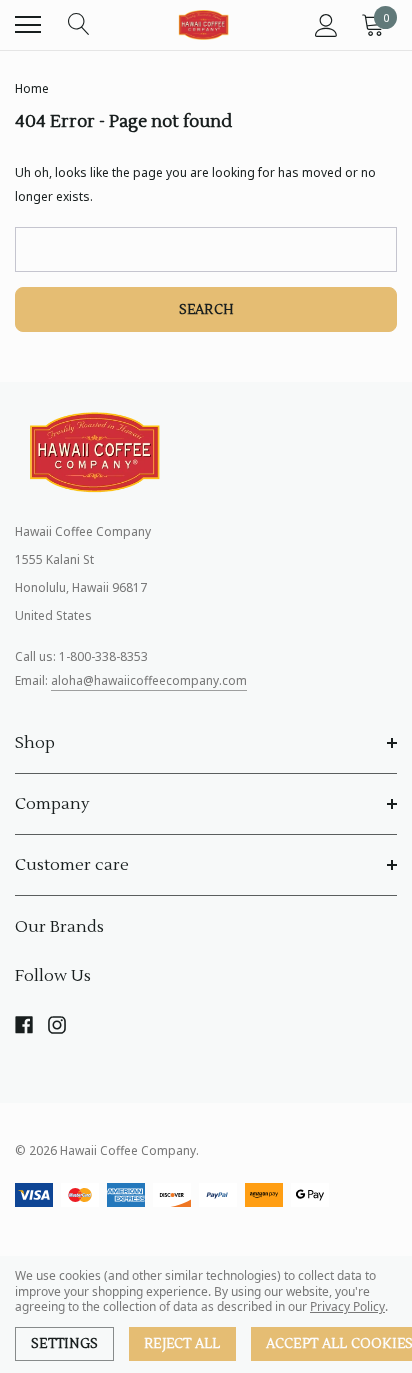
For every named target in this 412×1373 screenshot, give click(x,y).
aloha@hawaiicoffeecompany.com (149, 680)
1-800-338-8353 (103, 656)
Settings (64, 1344)
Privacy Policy (347, 1306)
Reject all (182, 1344)
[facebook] (24, 1025)
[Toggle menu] (28, 25)
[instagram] (57, 1025)
